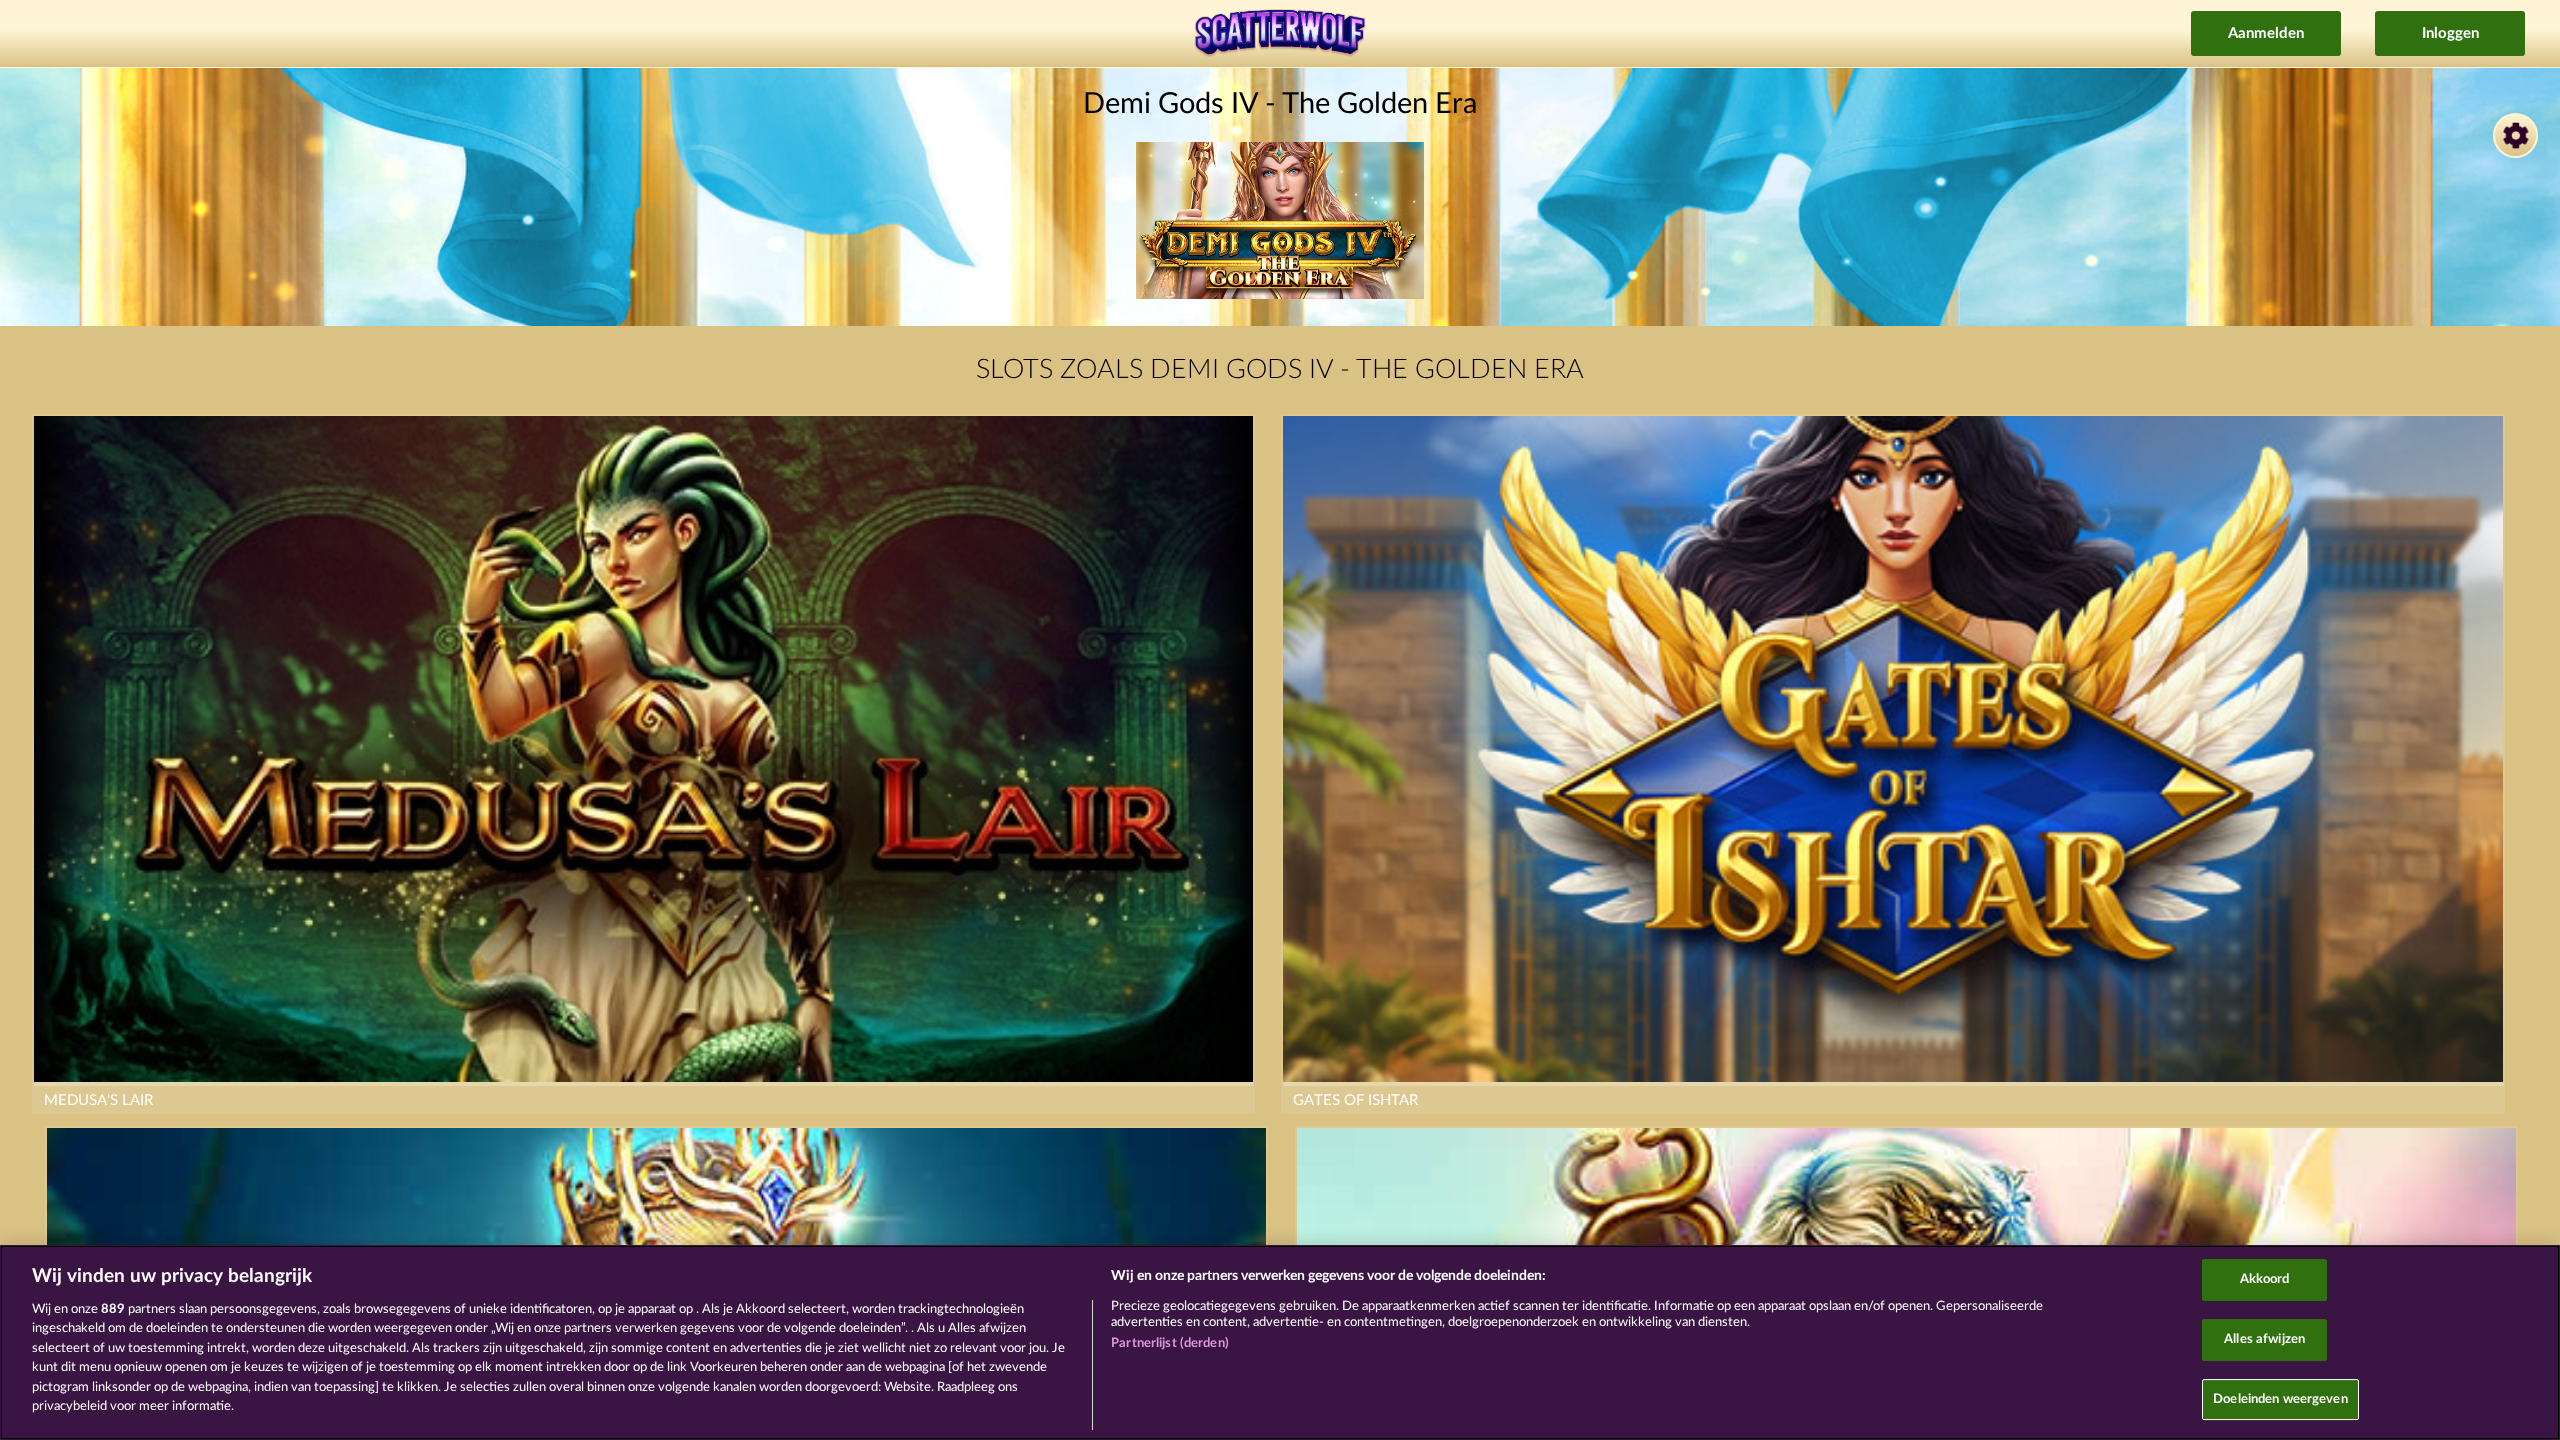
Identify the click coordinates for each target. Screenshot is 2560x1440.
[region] (1280, 1342)
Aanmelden (2266, 33)
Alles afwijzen (2264, 1339)
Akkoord (2265, 1280)
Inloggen (2450, 33)
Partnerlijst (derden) (1170, 1343)
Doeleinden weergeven (2280, 1399)
